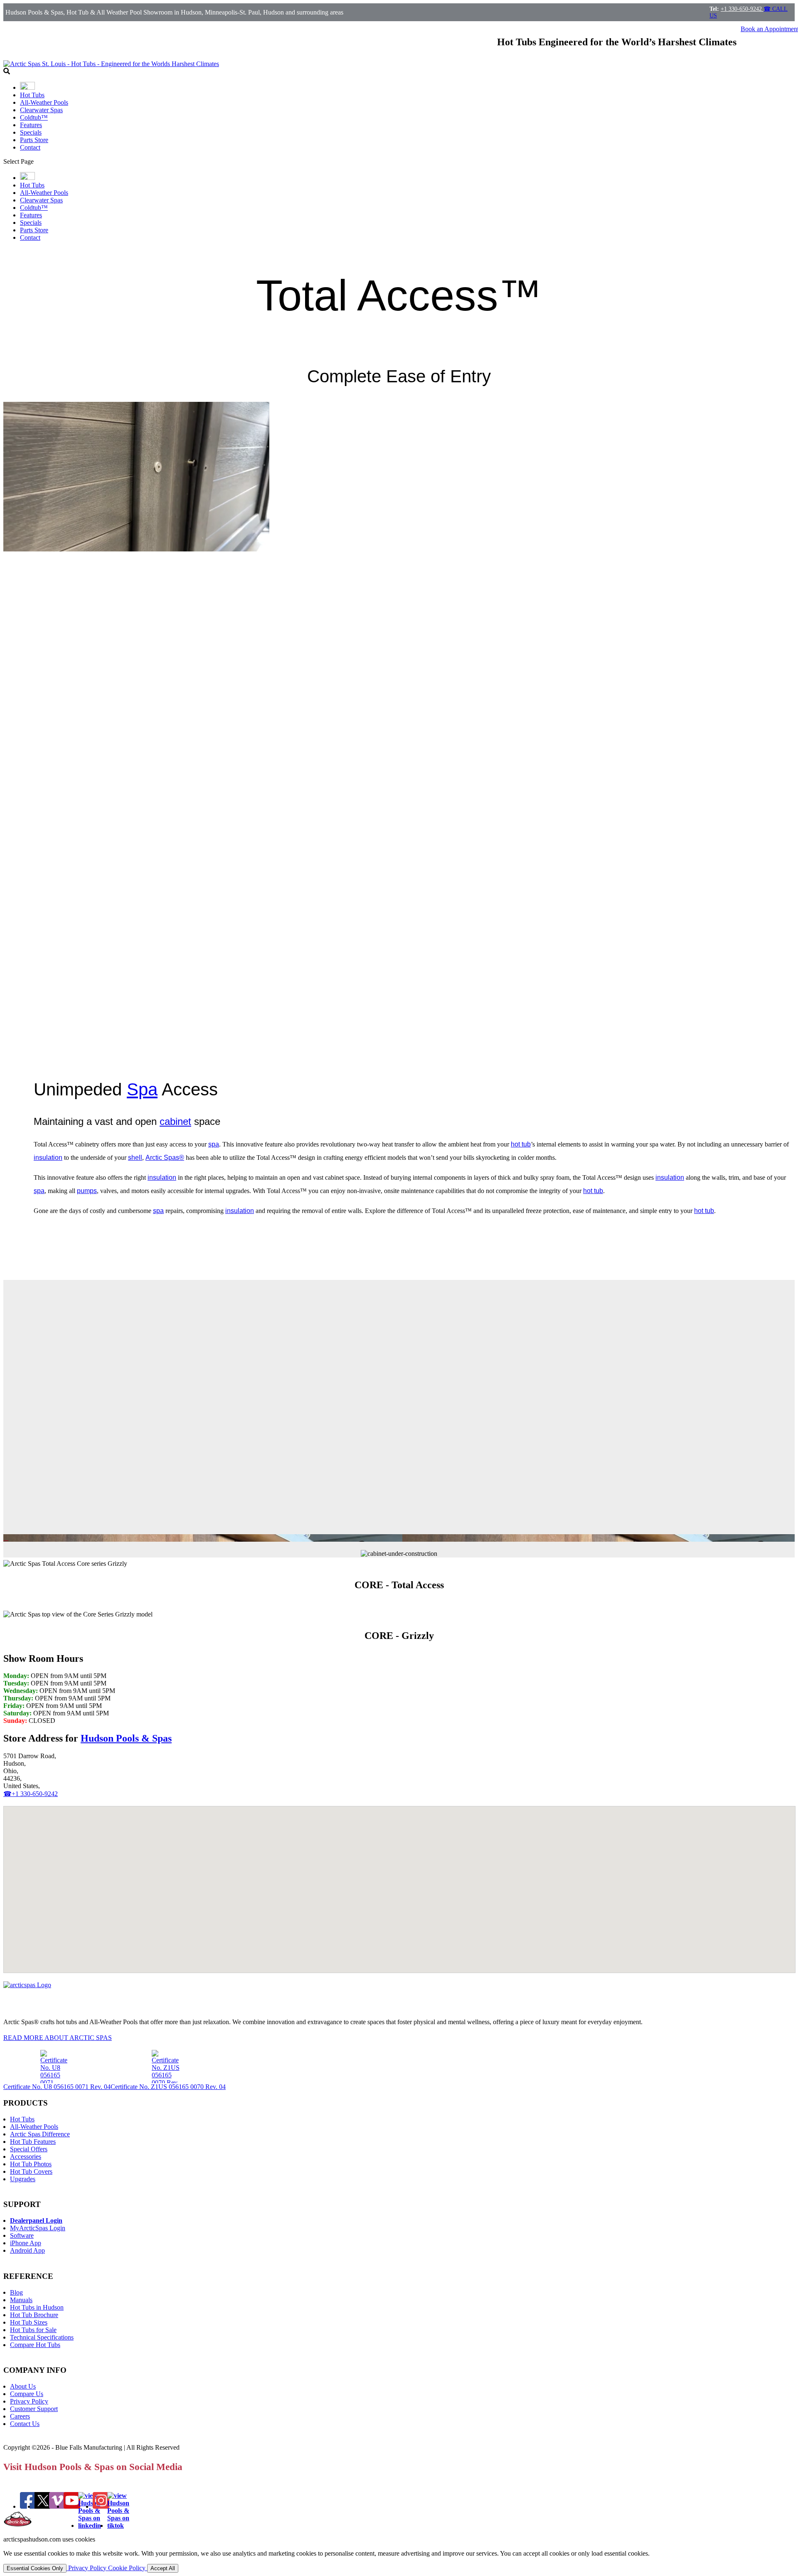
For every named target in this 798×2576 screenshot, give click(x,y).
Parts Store (34, 140)
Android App (27, 2250)
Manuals (21, 2300)
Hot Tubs (32, 95)
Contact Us (25, 2424)
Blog (16, 2292)
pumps (87, 1191)
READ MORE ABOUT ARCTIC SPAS (58, 2038)
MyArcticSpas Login (38, 2228)
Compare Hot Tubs (35, 2345)
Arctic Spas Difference (40, 2134)
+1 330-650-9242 (742, 9)
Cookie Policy (128, 2568)
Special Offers (29, 2149)
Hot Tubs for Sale (33, 2330)
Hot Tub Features (33, 2142)
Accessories (26, 2157)
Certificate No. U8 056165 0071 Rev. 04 (57, 2087)
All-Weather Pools (44, 102)
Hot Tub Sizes (29, 2322)
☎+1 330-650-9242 (31, 1794)
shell (135, 1158)
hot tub (521, 1144)
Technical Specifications (42, 2337)
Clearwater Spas (41, 110)
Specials (31, 132)
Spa (142, 1089)
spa (214, 1144)
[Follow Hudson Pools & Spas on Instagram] (101, 2506)
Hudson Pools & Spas (126, 1738)
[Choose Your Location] (27, 87)
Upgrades (23, 2179)
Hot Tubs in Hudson (37, 2307)
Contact (30, 147)
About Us (23, 2386)
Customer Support (34, 2409)
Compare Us (27, 2394)
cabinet (175, 1121)
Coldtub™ (34, 117)
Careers (20, 2416)
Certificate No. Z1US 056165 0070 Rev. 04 (168, 2087)
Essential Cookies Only (35, 2568)
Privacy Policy (29, 2401)
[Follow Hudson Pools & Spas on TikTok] (118, 2526)
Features (31, 125)
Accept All (163, 2568)
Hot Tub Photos (31, 2164)
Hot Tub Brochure (34, 2315)
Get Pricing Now (26, 1247)
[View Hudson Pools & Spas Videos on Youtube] (72, 2506)
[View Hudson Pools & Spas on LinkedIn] (90, 2526)
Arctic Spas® (165, 1158)
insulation (48, 1158)
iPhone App (26, 2243)
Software (22, 2235)
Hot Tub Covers (31, 2171)
